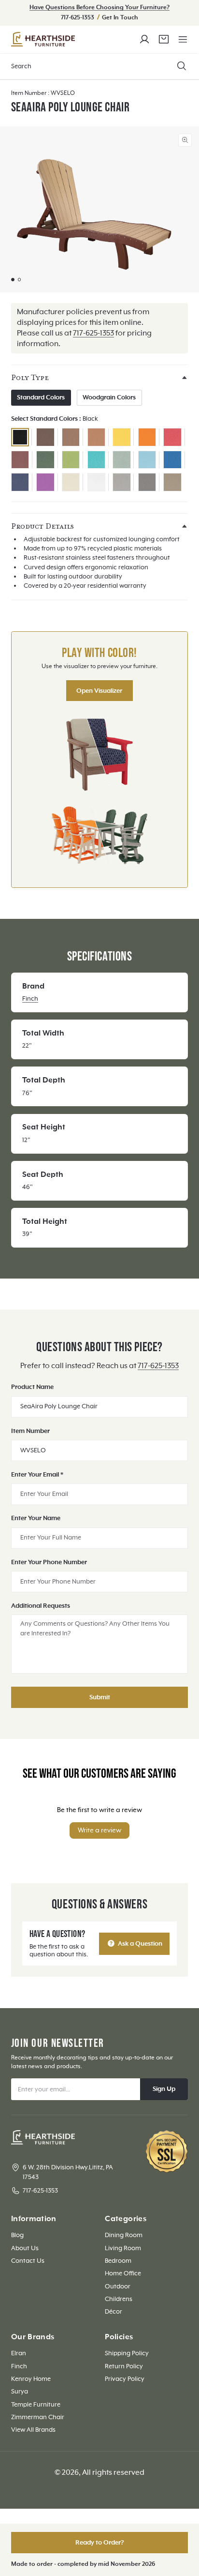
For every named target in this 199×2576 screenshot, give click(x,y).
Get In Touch (120, 18)
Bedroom (118, 2261)
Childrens (119, 2299)
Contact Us (28, 2261)
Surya (20, 2392)
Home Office (123, 2273)
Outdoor (118, 2286)
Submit (100, 1697)
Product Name (32, 1387)
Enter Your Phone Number (49, 1562)
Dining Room (124, 2235)
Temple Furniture (36, 2405)
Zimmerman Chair (38, 2417)
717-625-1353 (78, 18)
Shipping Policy (127, 2353)
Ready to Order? (100, 2543)
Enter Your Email (37, 1475)
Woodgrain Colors (109, 397)
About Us (25, 2248)
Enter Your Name (36, 1518)
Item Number (30, 1431)
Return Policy (124, 2366)
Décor (114, 2312)
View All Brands (33, 2430)
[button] (183, 39)
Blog (17, 2235)
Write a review (99, 1830)
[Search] (182, 66)
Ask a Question (139, 1944)
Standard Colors (41, 397)
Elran (19, 2353)
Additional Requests (41, 1606)
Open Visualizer (99, 691)
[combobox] (99, 67)
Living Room (123, 2248)
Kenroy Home (31, 2379)
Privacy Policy (125, 2379)
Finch (30, 999)
